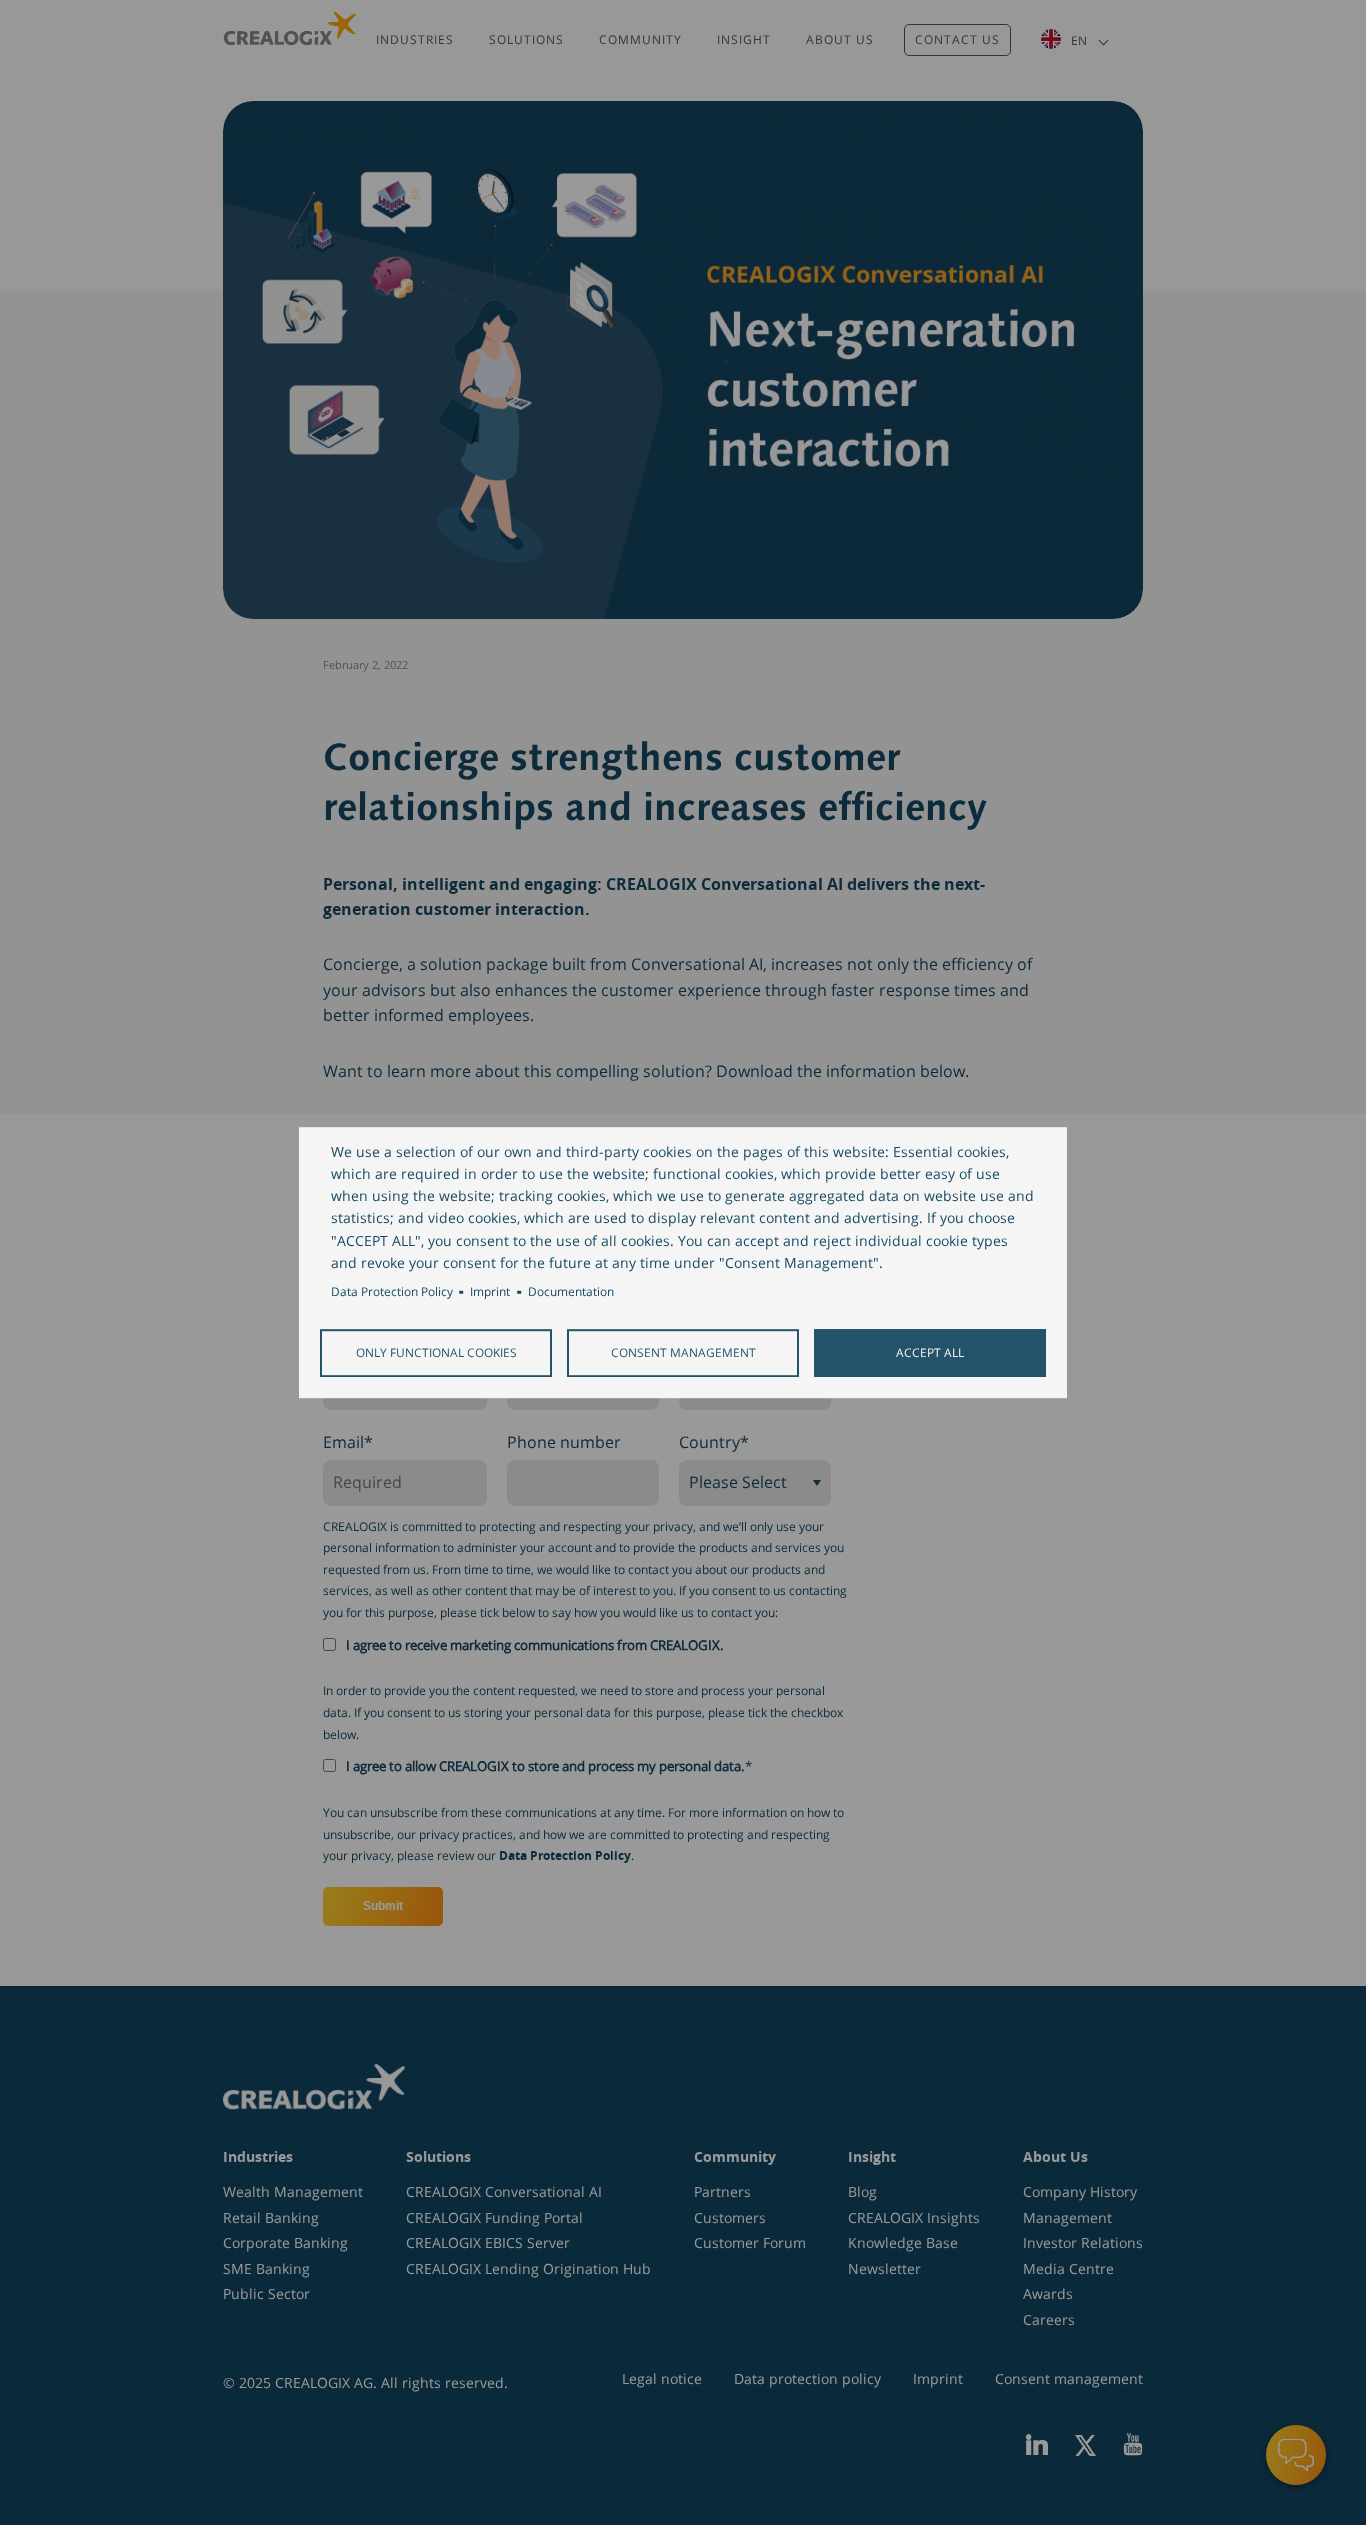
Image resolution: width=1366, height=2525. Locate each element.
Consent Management (683, 1352)
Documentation (571, 1291)
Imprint (490, 1291)
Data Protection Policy (392, 1291)
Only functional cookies (436, 1352)
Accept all (930, 1352)
